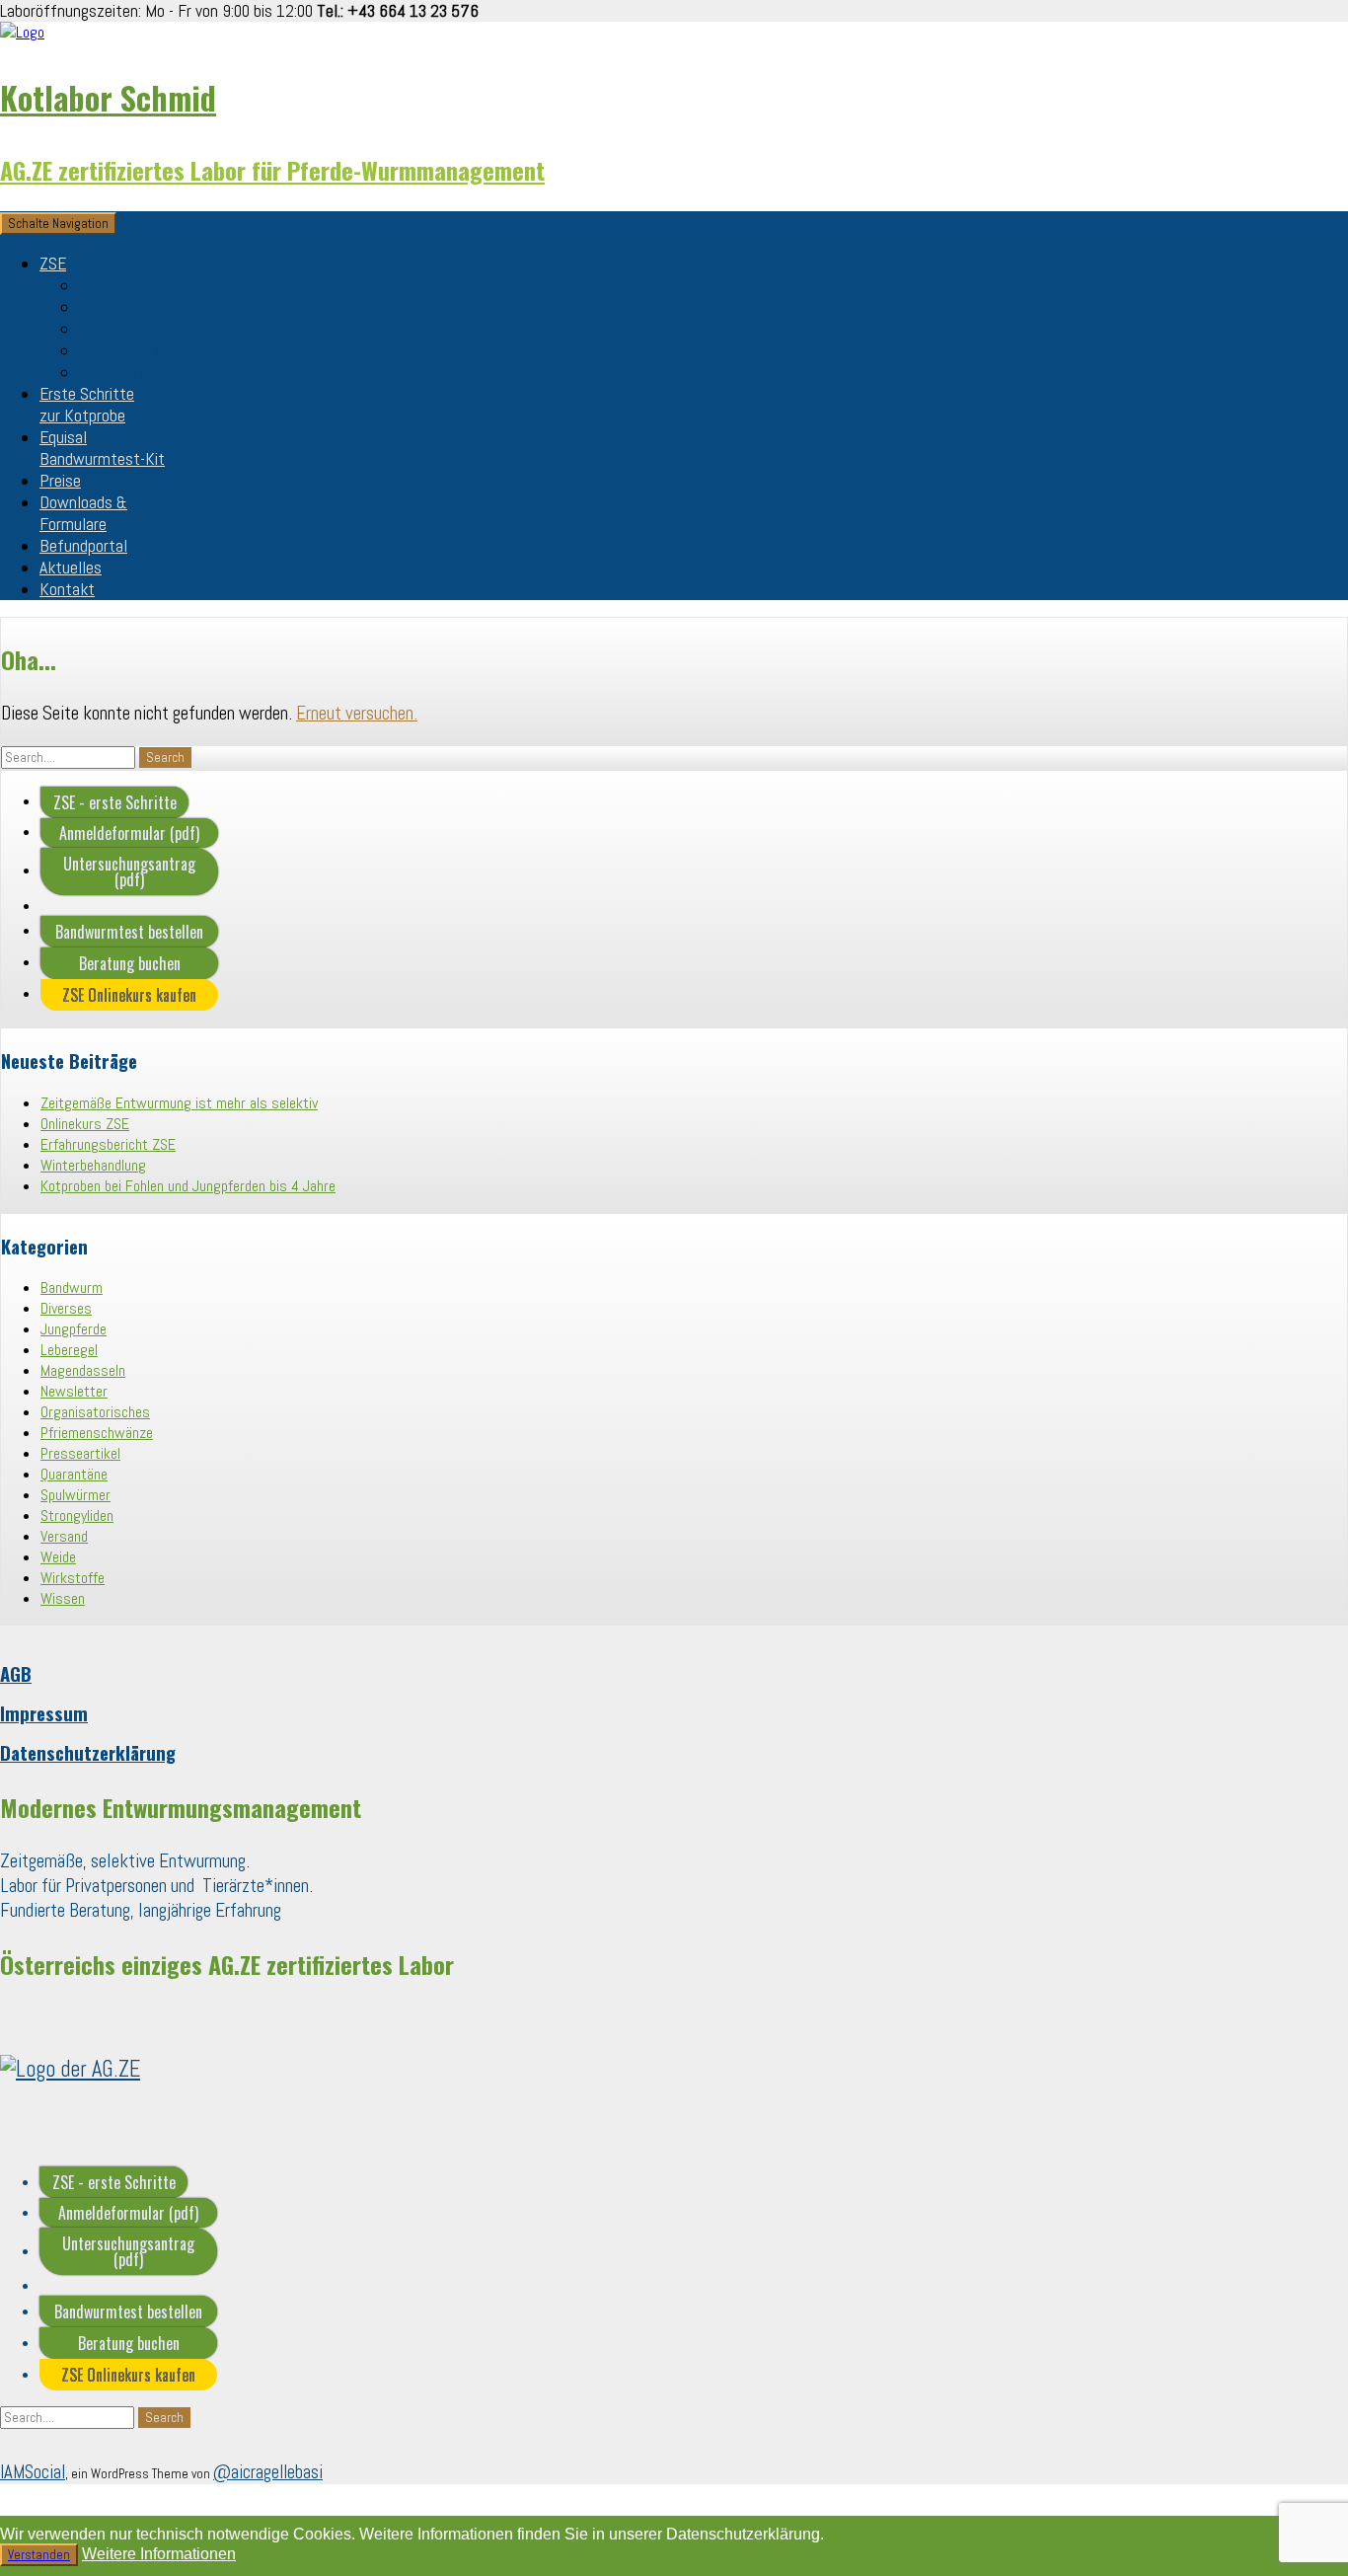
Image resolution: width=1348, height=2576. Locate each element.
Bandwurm (72, 1288)
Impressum (44, 1713)
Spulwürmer (75, 1495)
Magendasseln (83, 1370)
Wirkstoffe (73, 1578)
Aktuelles (71, 568)
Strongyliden (77, 1515)
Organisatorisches (95, 1412)
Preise (60, 481)
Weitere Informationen (159, 2554)
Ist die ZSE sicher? (141, 350)
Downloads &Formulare (83, 513)
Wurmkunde (118, 307)
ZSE (53, 264)
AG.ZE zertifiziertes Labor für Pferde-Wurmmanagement (272, 170)
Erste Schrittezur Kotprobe (87, 405)
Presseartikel (80, 1453)
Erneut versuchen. (357, 713)
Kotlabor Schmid (108, 97)
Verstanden (39, 2555)
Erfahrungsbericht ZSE (108, 1144)
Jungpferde (74, 1329)
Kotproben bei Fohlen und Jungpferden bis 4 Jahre (188, 1186)
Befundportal (83, 546)
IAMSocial (33, 2472)
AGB (16, 1673)
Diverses (66, 1308)
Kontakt (67, 589)
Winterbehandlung (93, 1165)
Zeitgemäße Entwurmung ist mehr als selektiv (179, 1103)
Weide (58, 1557)
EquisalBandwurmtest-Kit (102, 448)
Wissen (63, 1598)
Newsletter (74, 1391)
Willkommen (119, 285)
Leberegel (69, 1350)
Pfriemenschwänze (97, 1433)
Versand (64, 1536)
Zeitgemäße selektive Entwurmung (196, 329)
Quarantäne (74, 1474)
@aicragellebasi (268, 2472)
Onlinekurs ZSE (128, 372)
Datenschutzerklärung (88, 1752)
